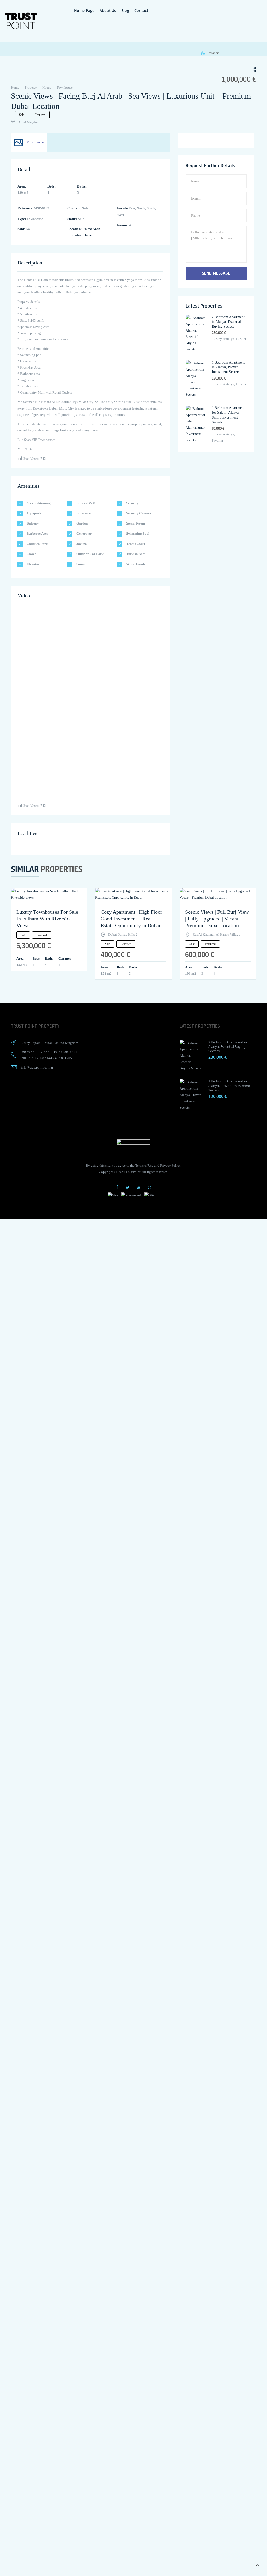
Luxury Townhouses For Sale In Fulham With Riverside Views (47, 919)
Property (31, 88)
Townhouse (65, 88)
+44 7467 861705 (59, 1058)
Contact (141, 11)
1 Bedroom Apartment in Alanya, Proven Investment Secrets (228, 367)
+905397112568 (32, 1058)
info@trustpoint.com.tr (37, 1067)
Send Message (216, 273)
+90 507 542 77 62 (34, 1052)
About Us (108, 11)
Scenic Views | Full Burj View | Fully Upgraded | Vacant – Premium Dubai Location (217, 919)
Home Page (84, 11)
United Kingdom (66, 1043)
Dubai (88, 235)
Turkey (25, 1043)
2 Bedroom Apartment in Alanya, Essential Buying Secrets (228, 322)
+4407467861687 (63, 1052)
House (47, 88)
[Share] (251, 70)
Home (15, 88)
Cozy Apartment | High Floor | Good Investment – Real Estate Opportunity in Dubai (133, 919)
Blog (125, 11)
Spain (37, 1043)
